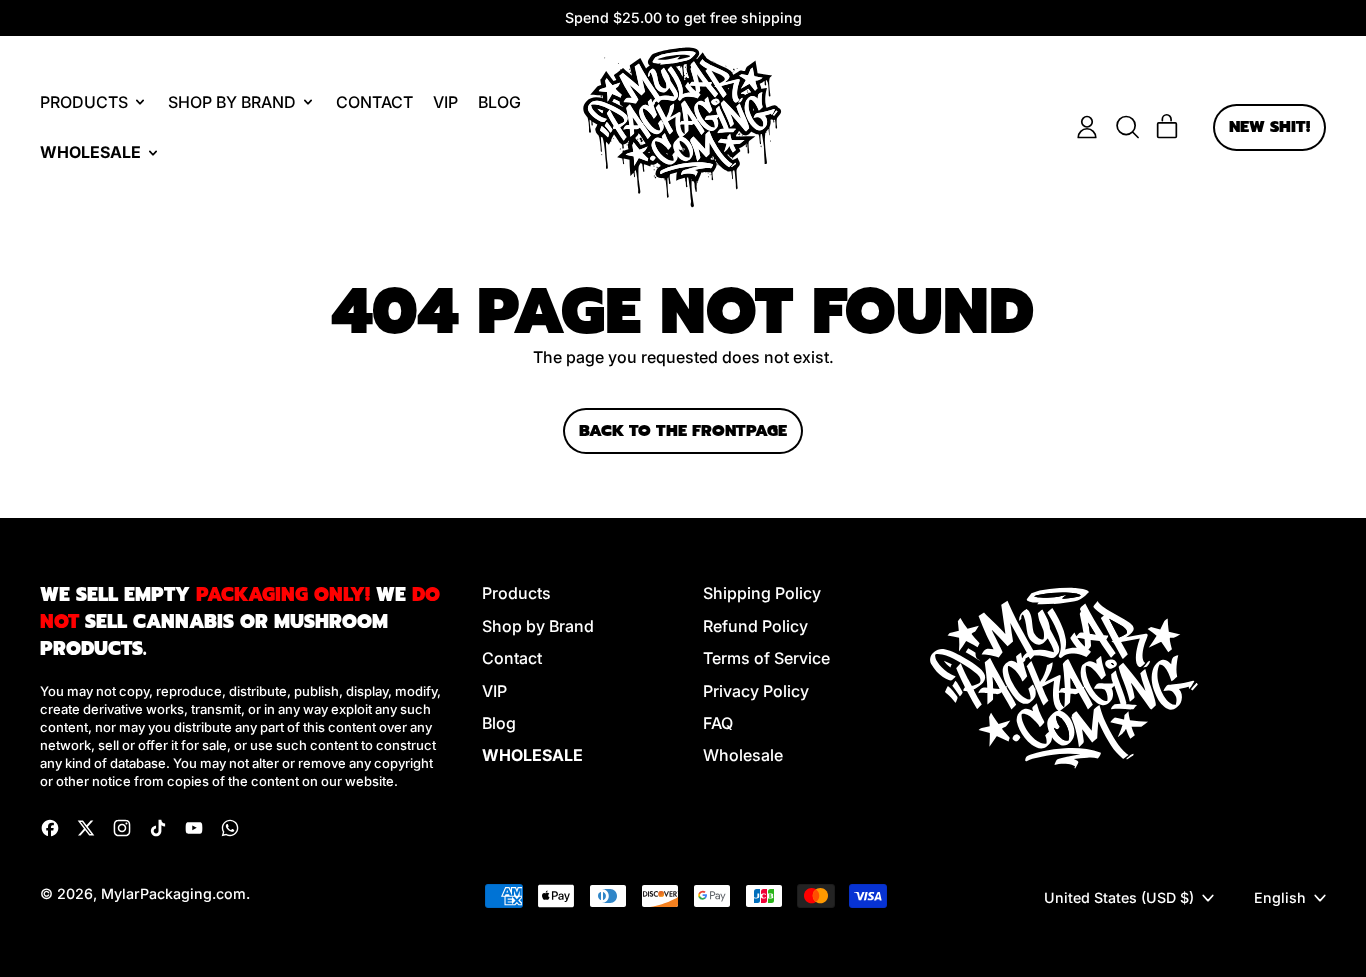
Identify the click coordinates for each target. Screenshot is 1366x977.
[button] (1127, 127)
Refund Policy (755, 626)
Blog (499, 102)
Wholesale (743, 755)
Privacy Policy (756, 691)
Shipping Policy (762, 593)
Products (516, 593)
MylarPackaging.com (173, 893)
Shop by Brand (538, 626)
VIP (445, 102)
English (1280, 897)
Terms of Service (766, 658)
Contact (374, 102)
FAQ (718, 723)
